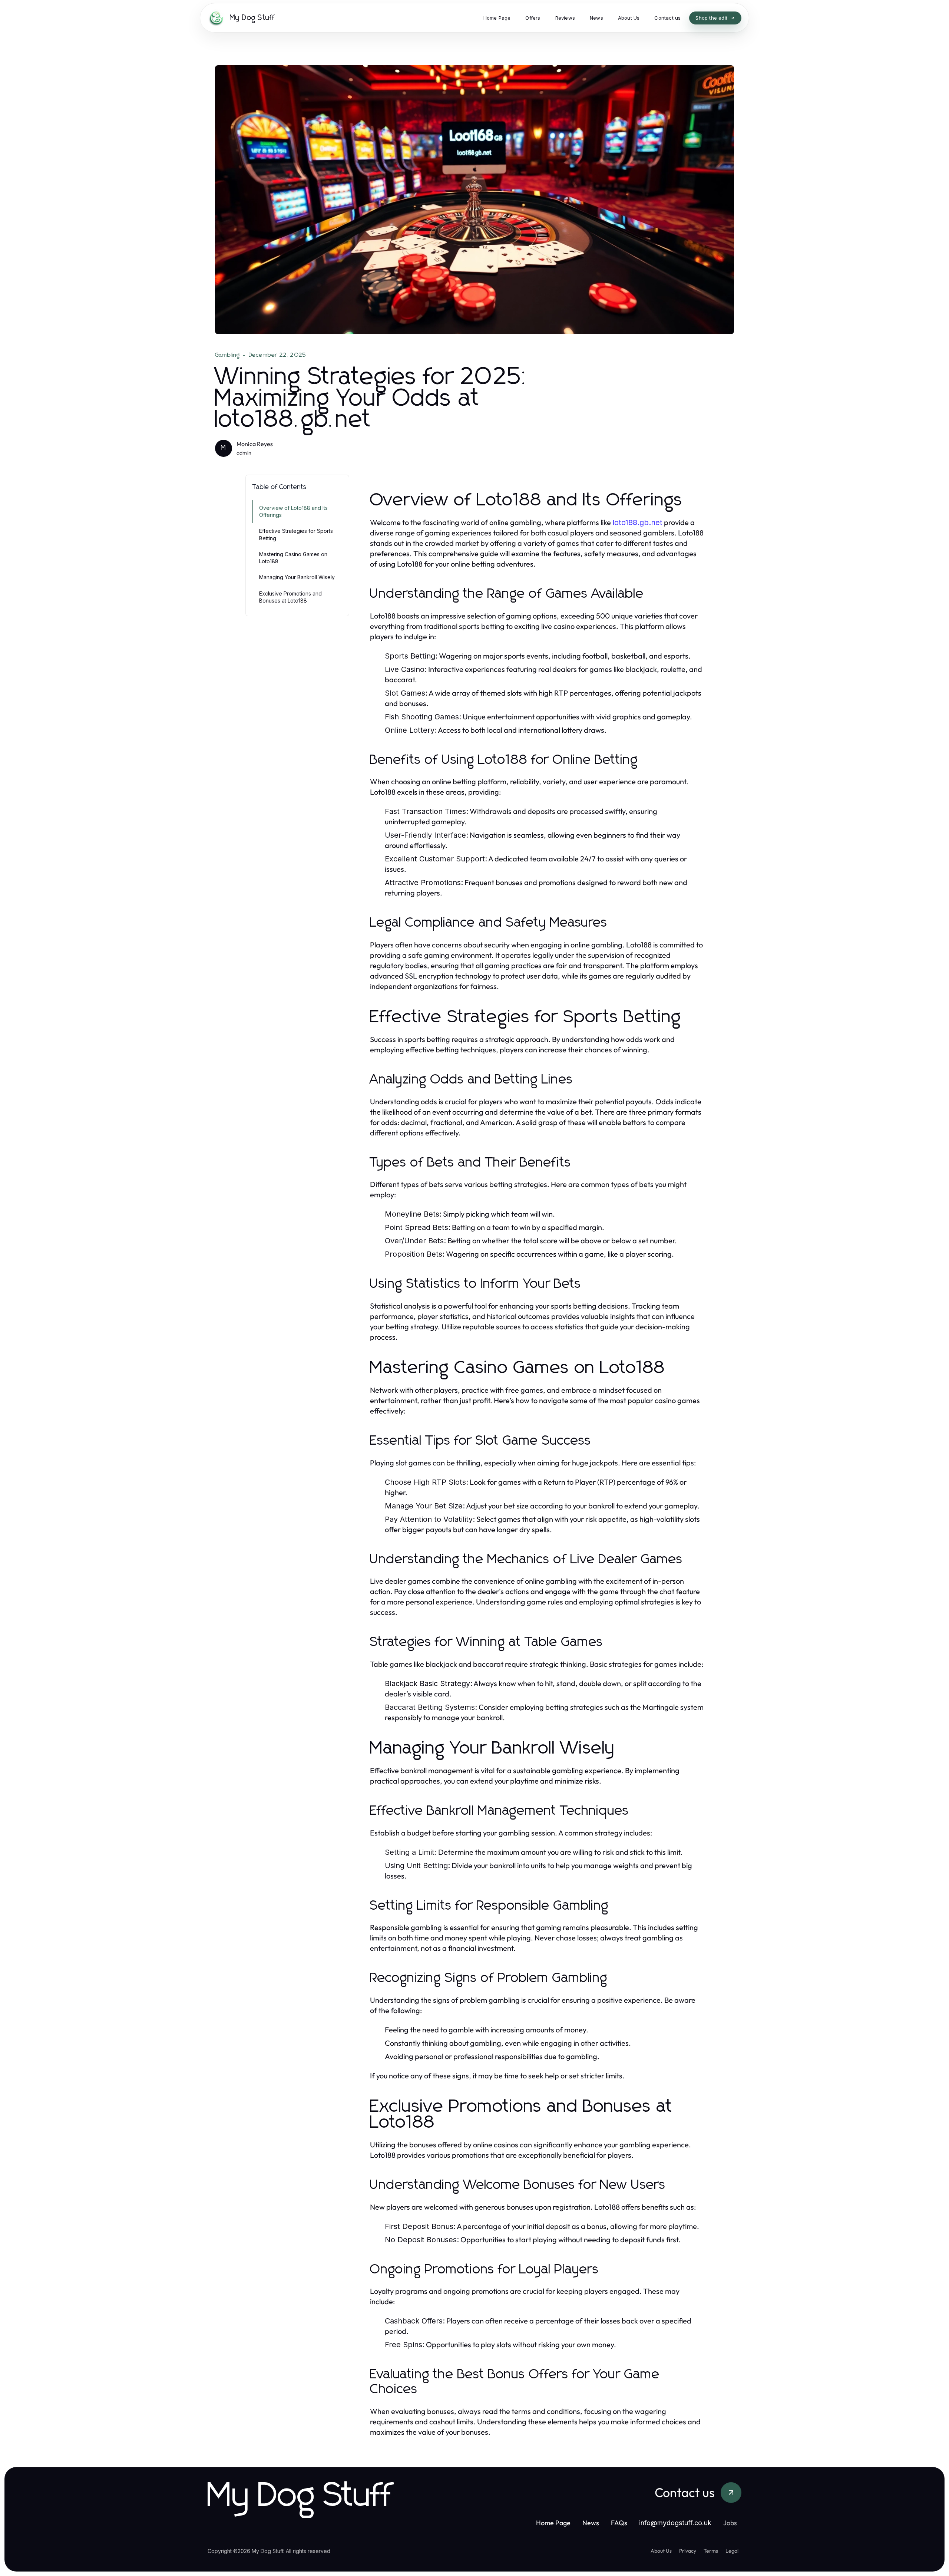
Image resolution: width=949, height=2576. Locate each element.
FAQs (619, 2523)
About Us (661, 2551)
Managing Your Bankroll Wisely (297, 577)
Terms (711, 2551)
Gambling (228, 355)
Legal (732, 2551)
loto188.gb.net (637, 522)
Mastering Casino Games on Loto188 (293, 558)
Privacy (688, 2551)
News (591, 2523)
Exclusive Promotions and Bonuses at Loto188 (290, 597)
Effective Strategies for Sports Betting (296, 534)
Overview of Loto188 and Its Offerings (293, 511)
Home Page (553, 2523)
